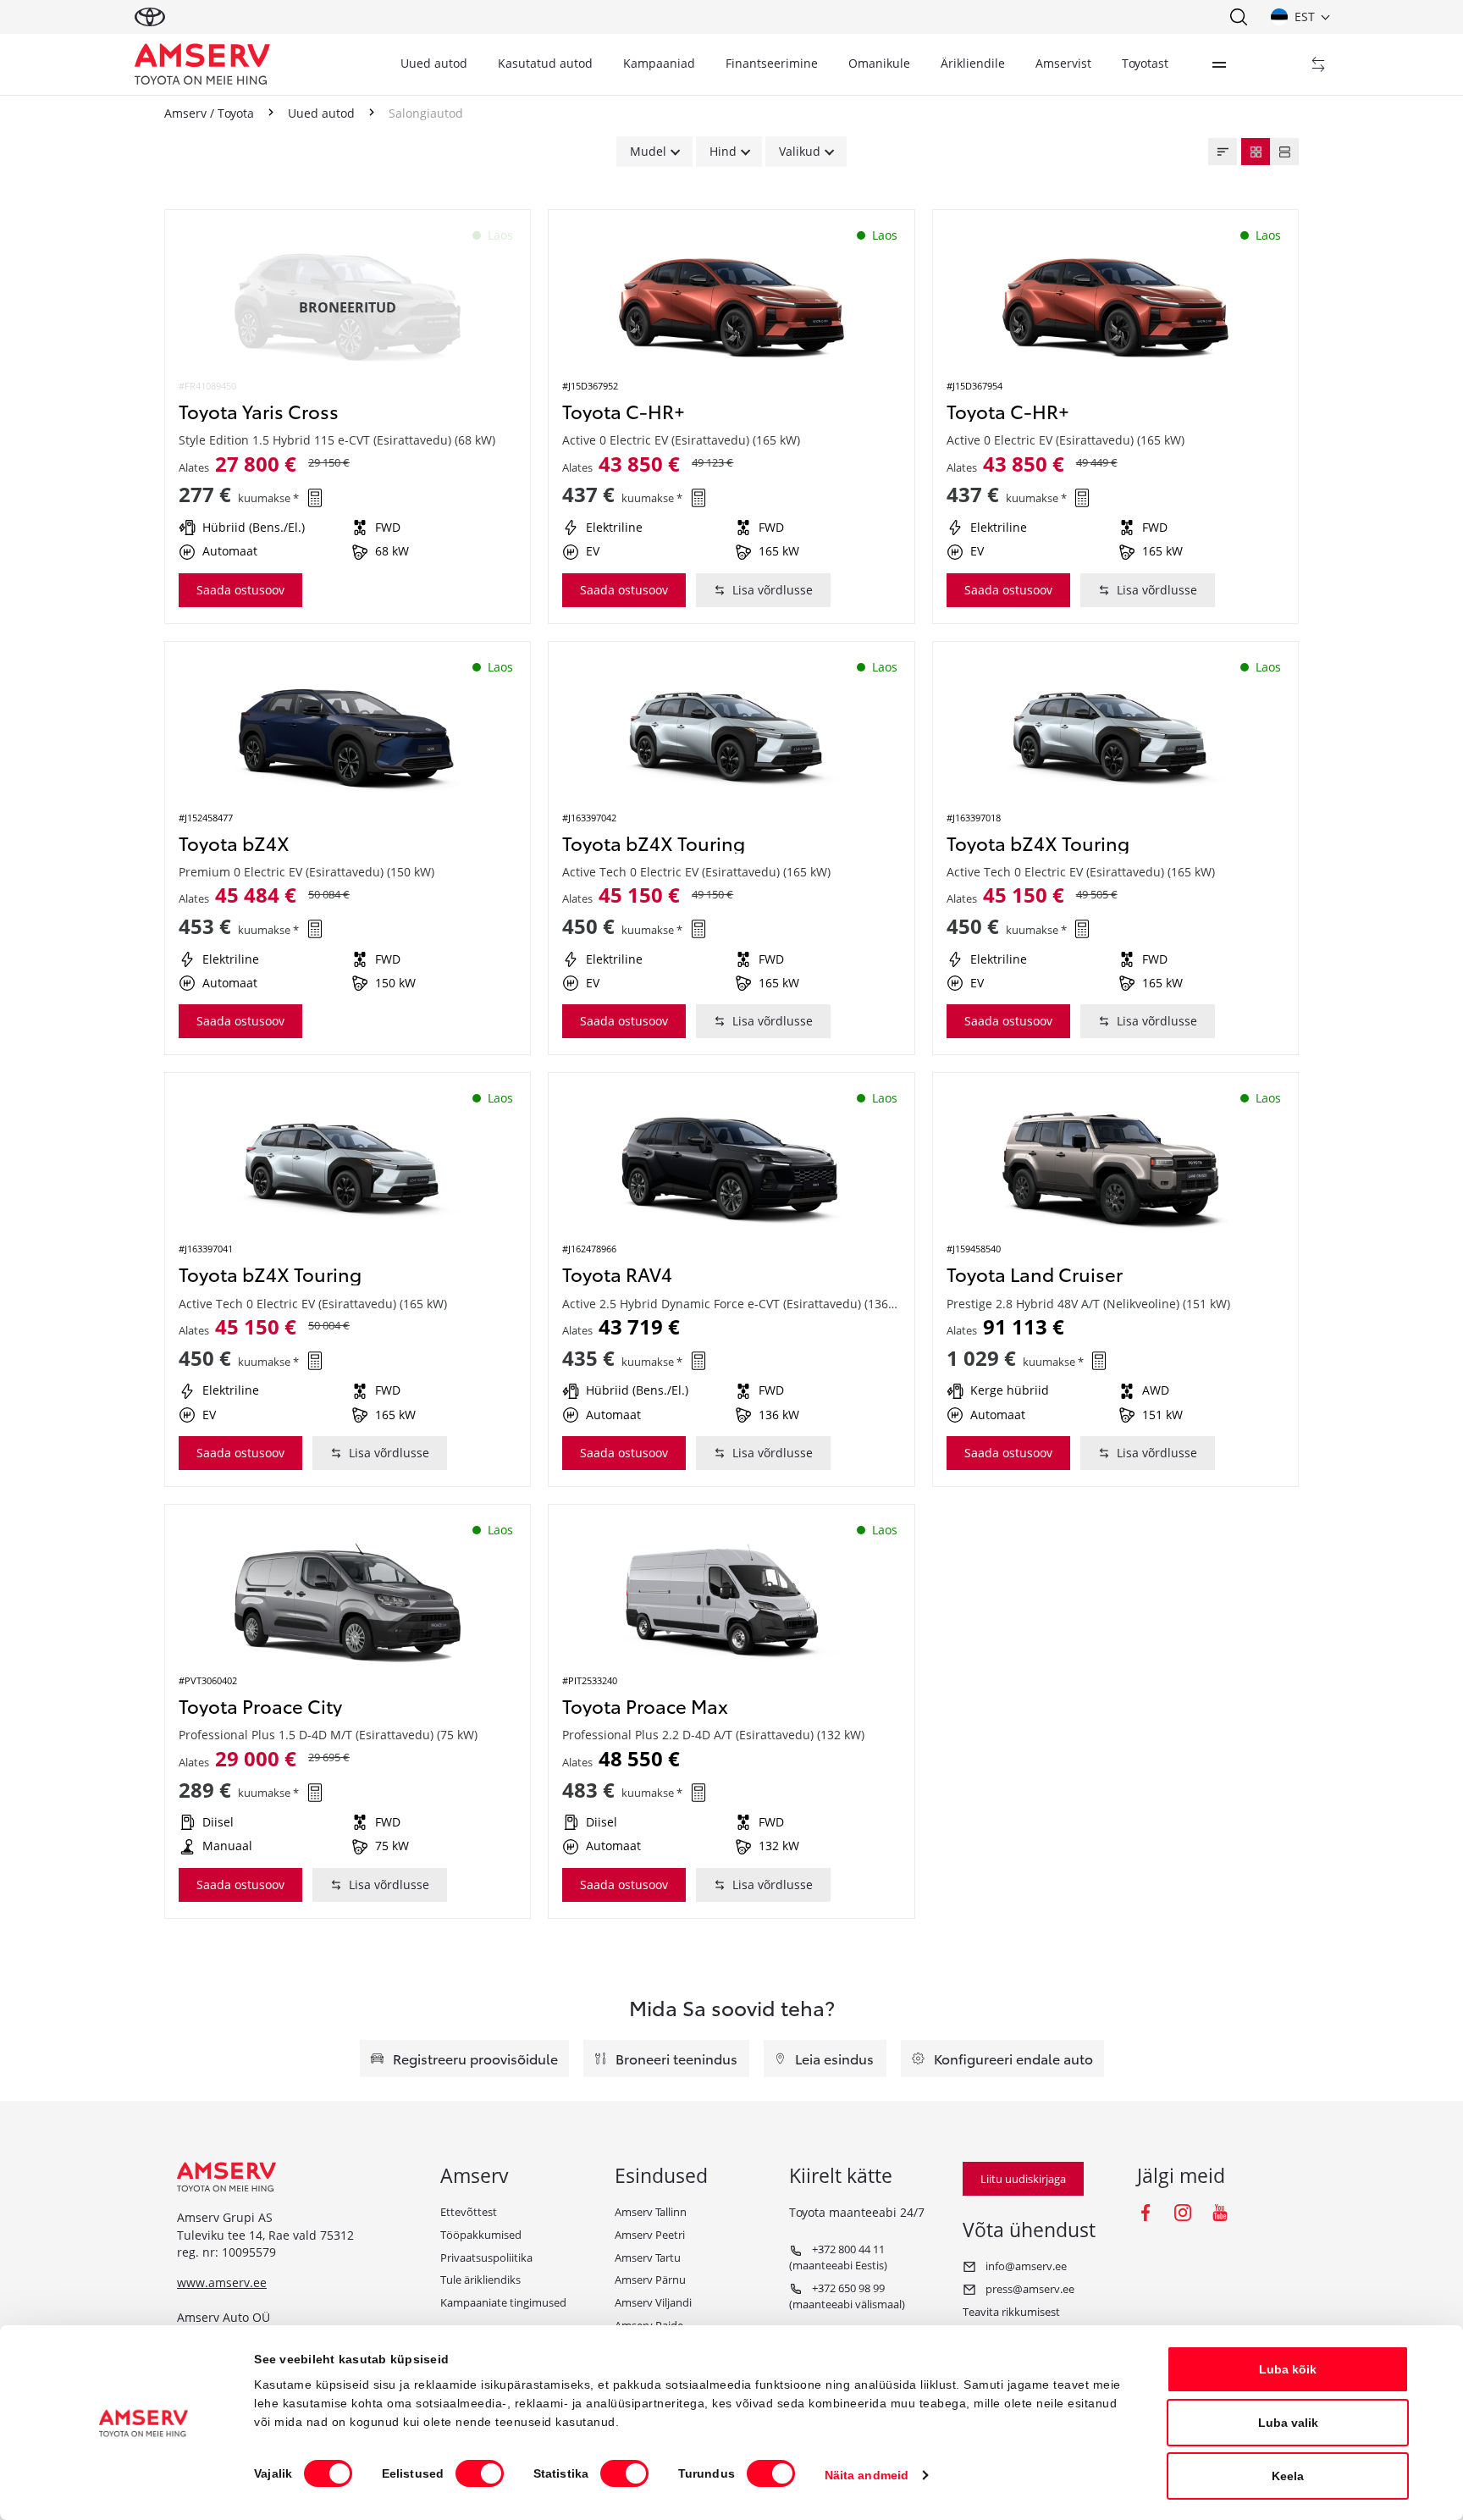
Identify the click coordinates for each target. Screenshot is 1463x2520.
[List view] (1284, 152)
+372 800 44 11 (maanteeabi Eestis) (838, 2257)
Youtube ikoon (1220, 2213)
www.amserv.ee (222, 2282)
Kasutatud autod (545, 63)
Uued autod (434, 63)
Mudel (648, 151)
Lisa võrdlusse (773, 590)
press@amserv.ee (1029, 2289)
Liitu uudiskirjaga (1023, 2179)
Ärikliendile (973, 63)
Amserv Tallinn (651, 2212)
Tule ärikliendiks (480, 2280)
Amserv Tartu (648, 2257)
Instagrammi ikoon (1183, 2213)
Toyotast (1145, 63)
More (1219, 64)
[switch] (480, 2473)
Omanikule (879, 63)
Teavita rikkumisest (1011, 2312)
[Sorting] (1223, 152)
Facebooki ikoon (1146, 2213)
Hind (723, 151)
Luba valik (1288, 2423)
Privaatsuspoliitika (486, 2257)
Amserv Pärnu (650, 2280)
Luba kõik (1288, 2369)
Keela (1288, 2476)
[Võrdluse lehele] (1318, 64)
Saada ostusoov (240, 590)
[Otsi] (1238, 17)
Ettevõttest (469, 2212)
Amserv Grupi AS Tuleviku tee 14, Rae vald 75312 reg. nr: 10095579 (265, 2235)
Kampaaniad (659, 63)
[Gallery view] (1256, 152)
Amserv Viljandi (653, 2302)
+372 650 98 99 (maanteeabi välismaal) (847, 2296)
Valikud (800, 151)
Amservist (1063, 63)
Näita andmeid (867, 2475)
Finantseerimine (772, 63)
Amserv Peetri (650, 2235)
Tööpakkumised (481, 2235)
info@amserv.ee (1025, 2266)
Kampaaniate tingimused (503, 2302)
